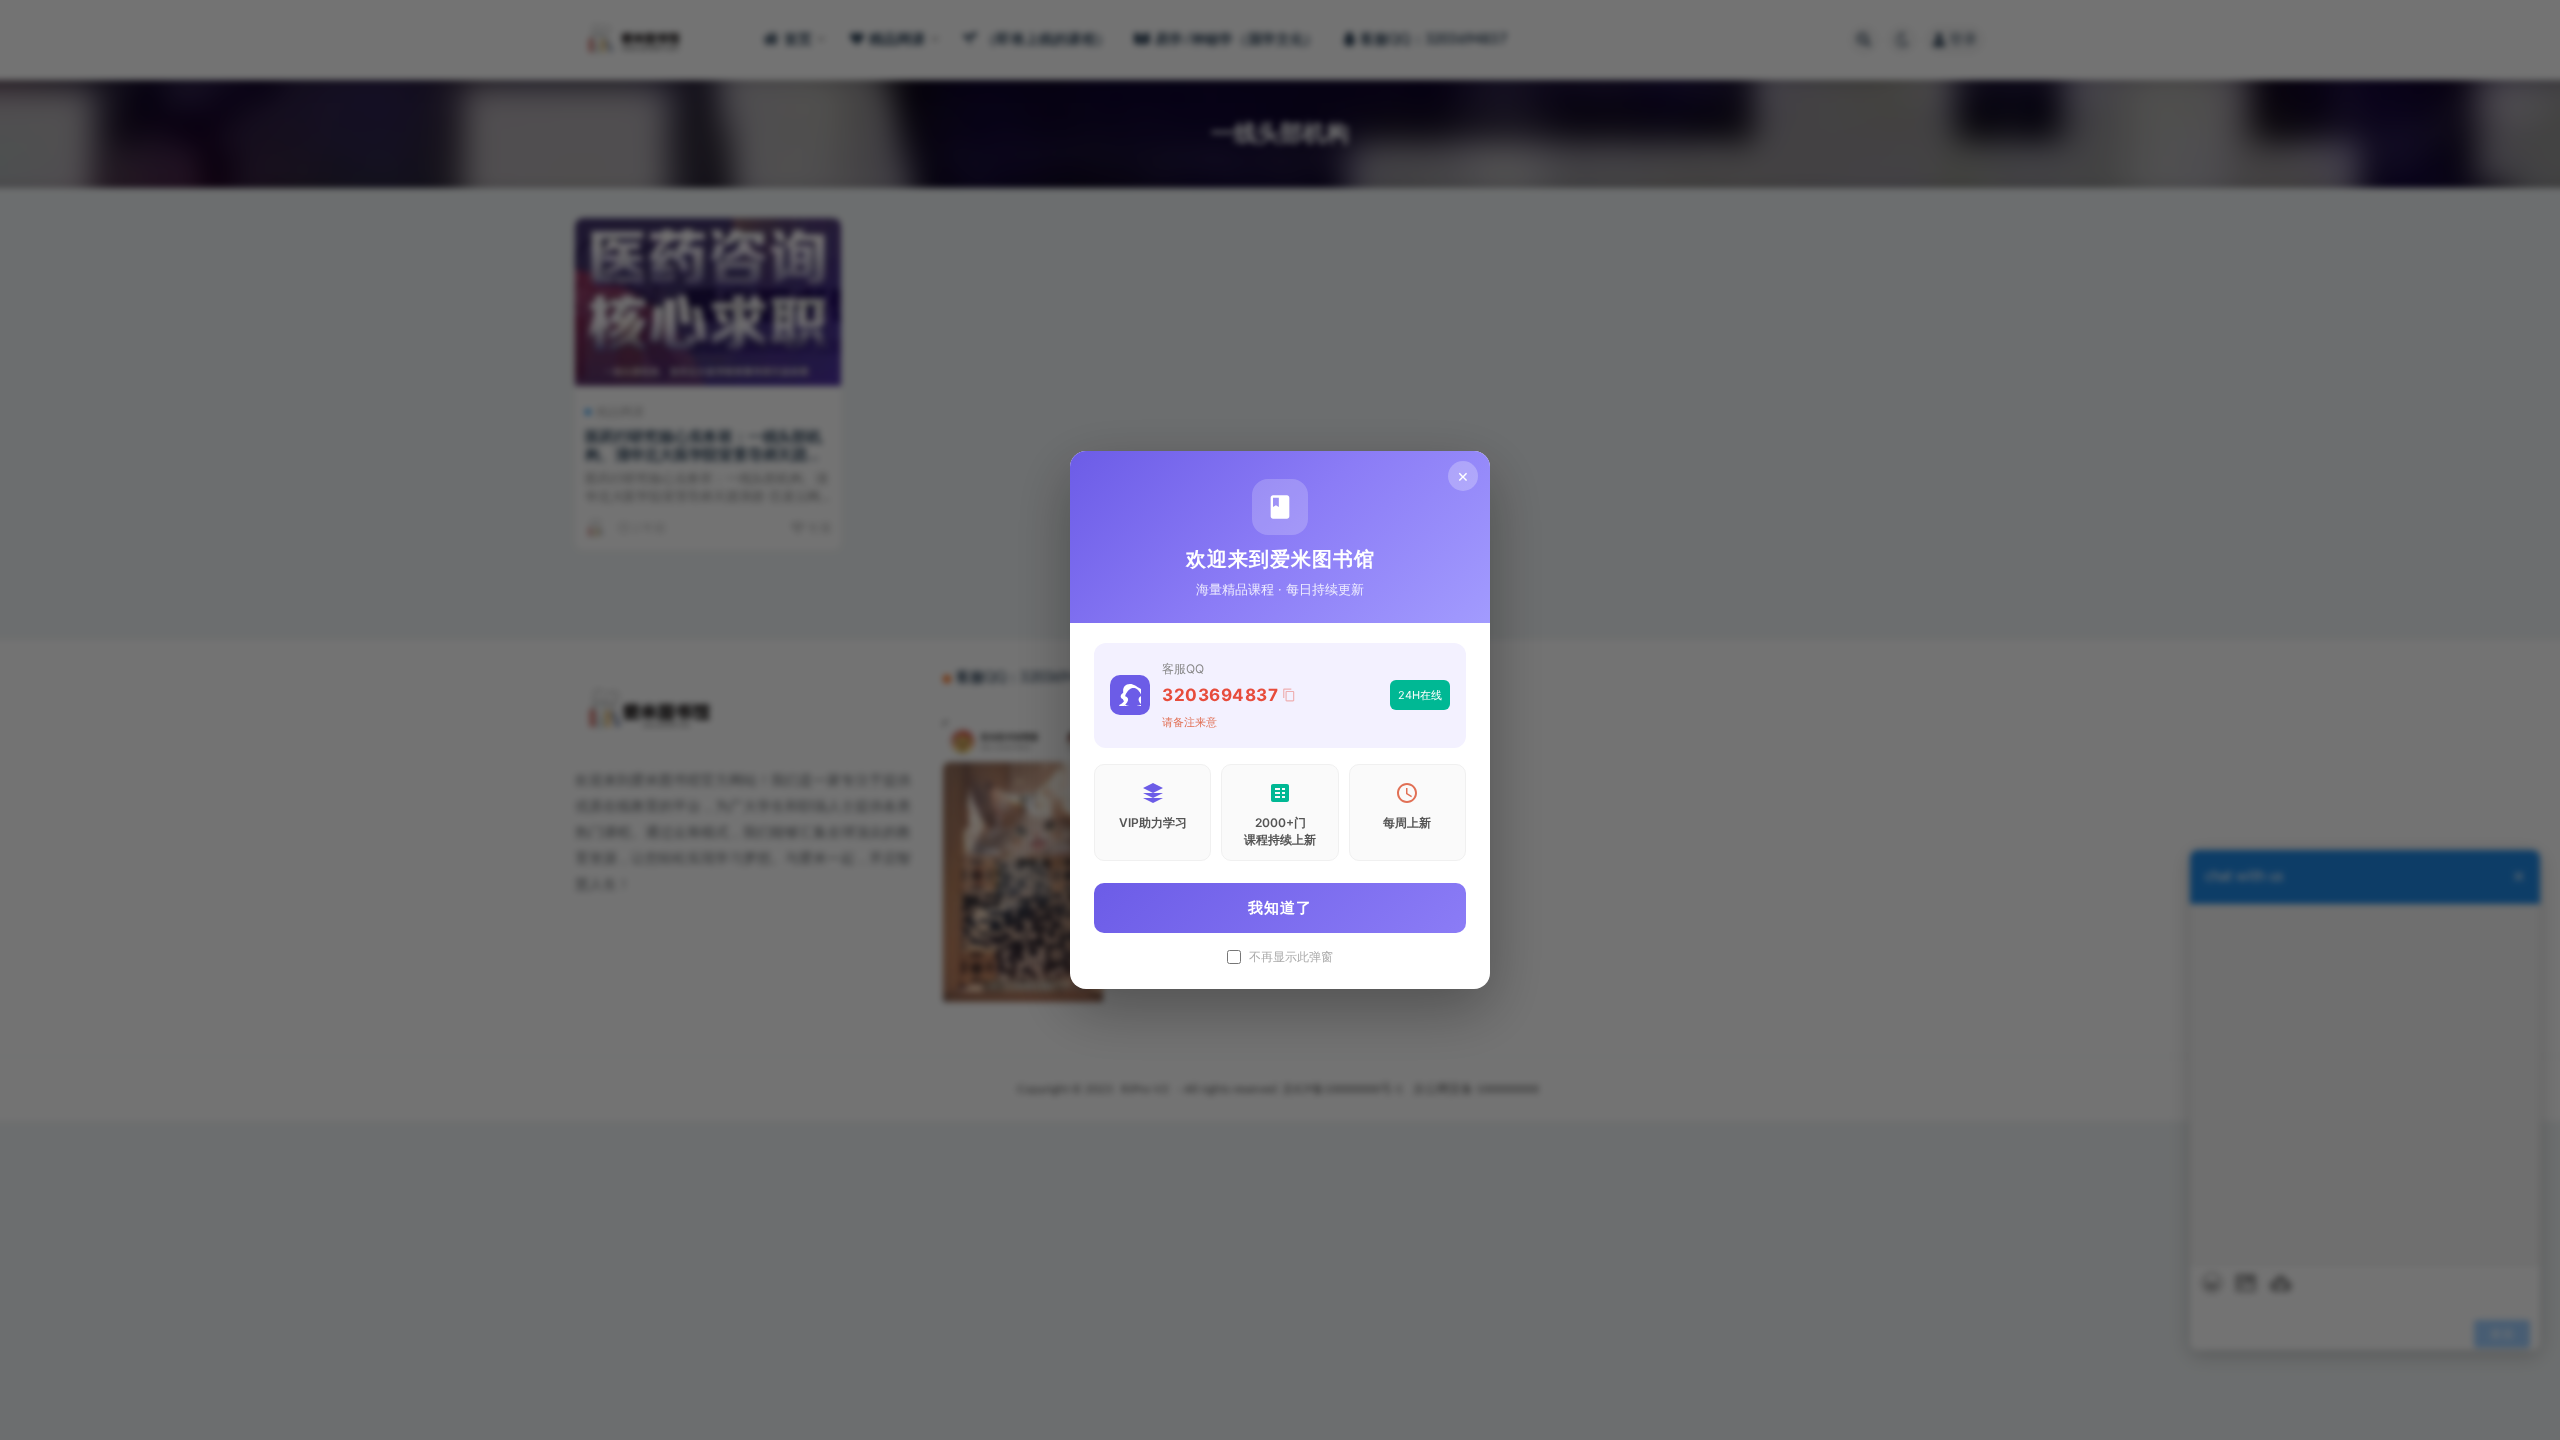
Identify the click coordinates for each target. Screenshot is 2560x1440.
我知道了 (1280, 907)
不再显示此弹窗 (1291, 957)
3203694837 (1220, 695)
